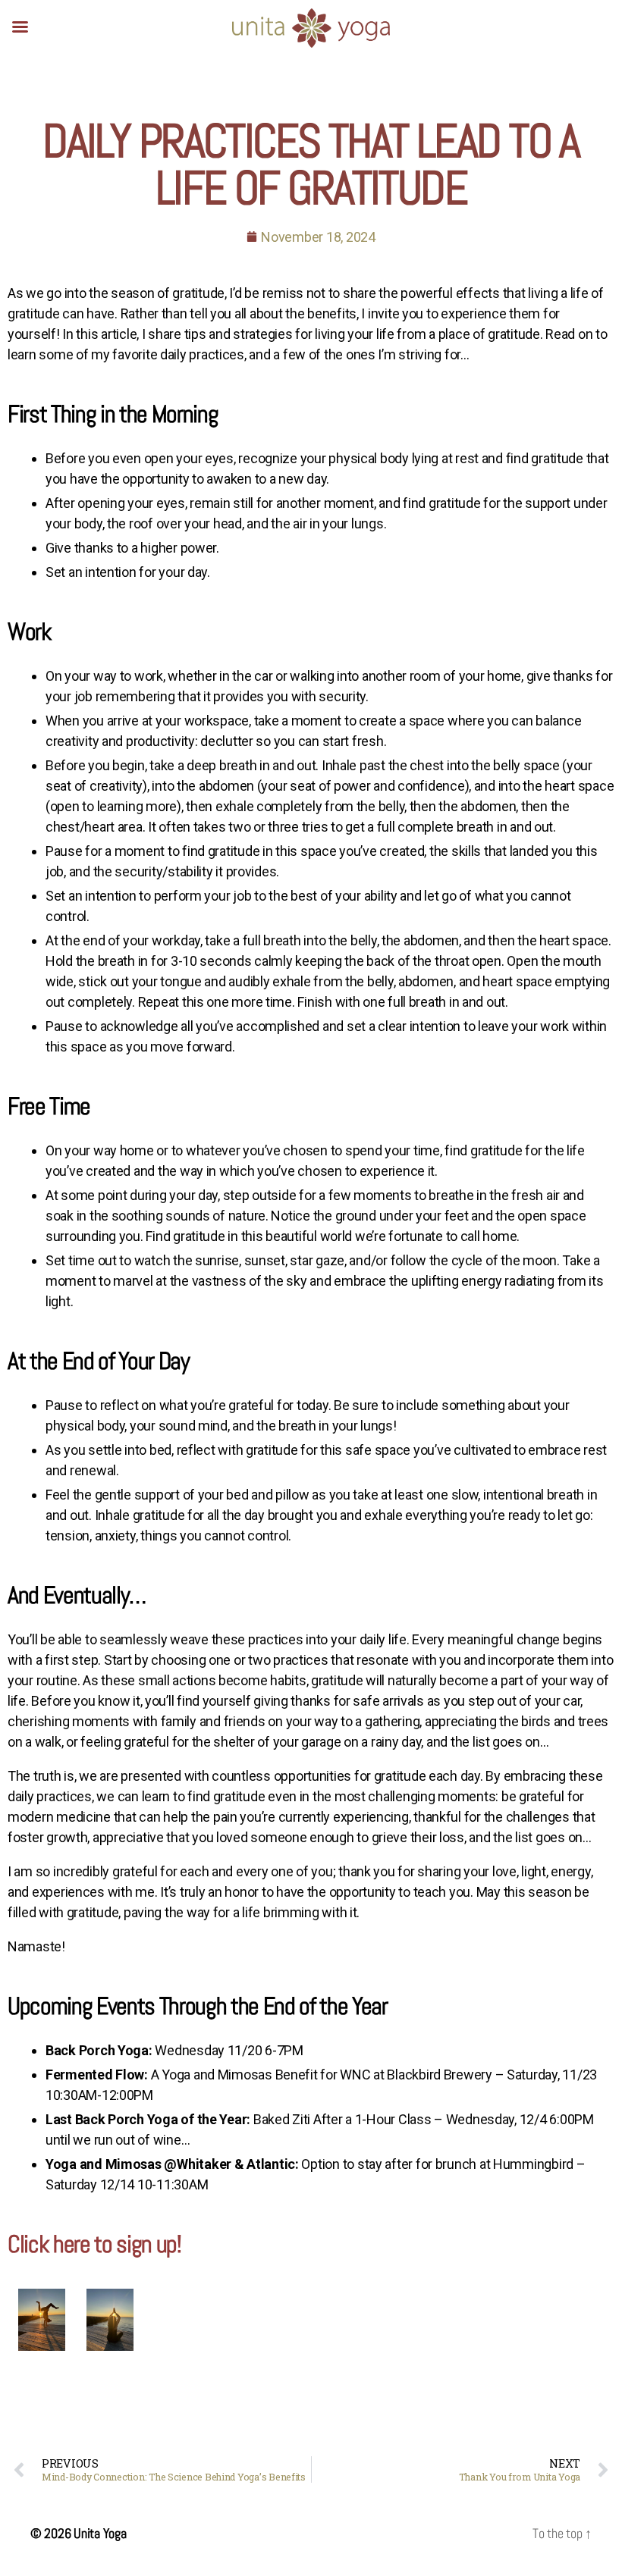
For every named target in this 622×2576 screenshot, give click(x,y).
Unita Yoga (100, 2533)
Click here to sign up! (94, 2244)
